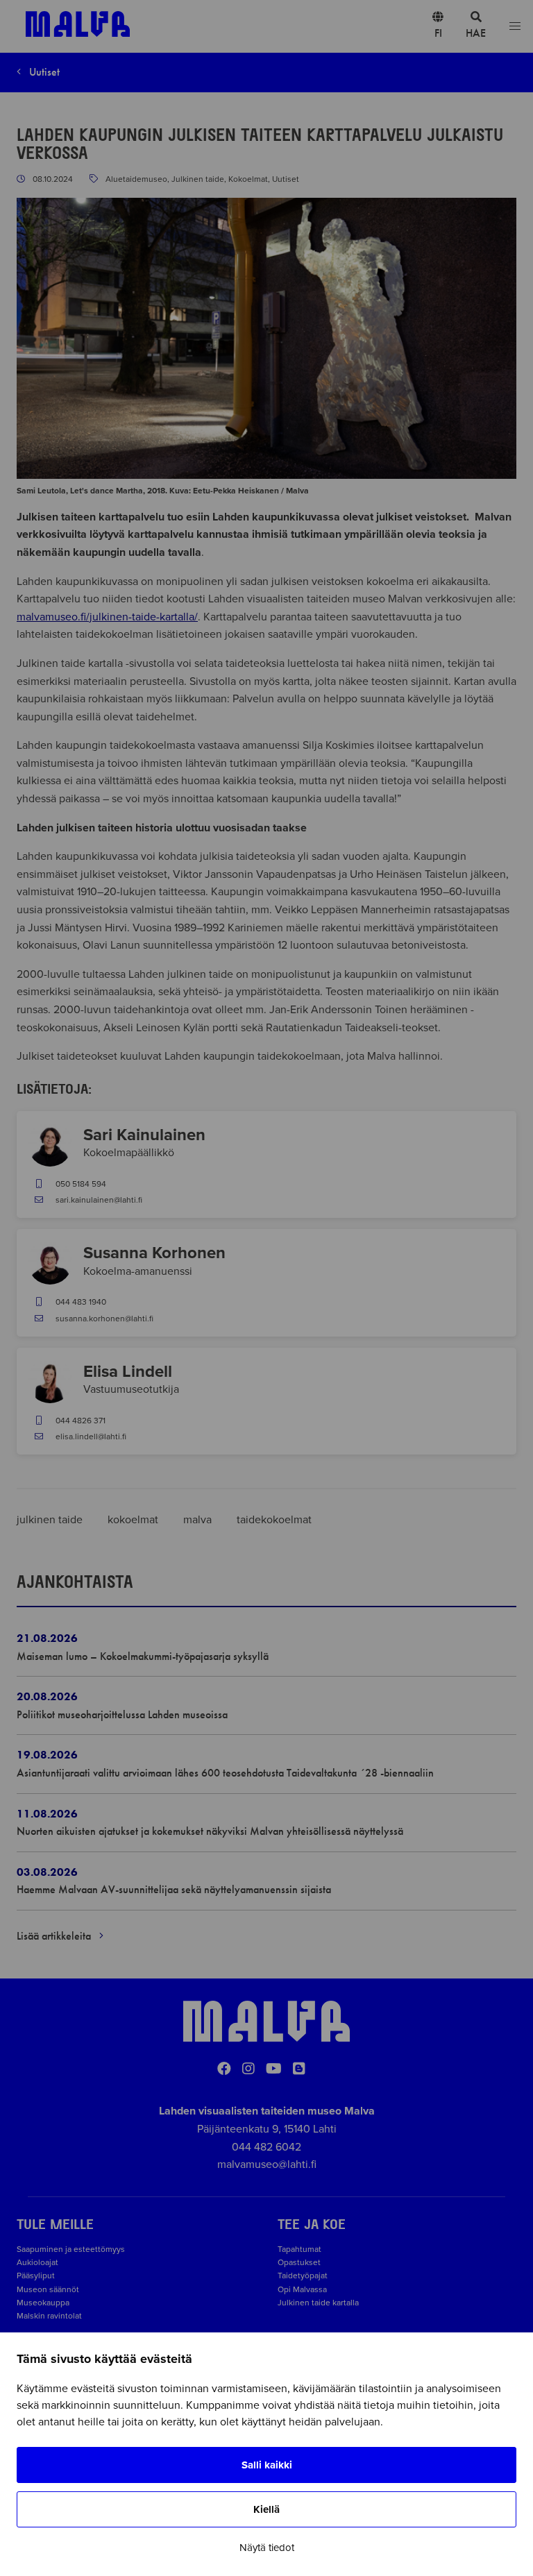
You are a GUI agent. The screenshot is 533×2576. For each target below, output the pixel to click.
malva (199, 1520)
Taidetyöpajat (303, 2276)
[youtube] (274, 2069)
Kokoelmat (248, 179)
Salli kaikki (267, 2465)
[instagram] (248, 2069)
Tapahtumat (299, 2249)
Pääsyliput (36, 2276)
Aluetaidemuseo (136, 179)
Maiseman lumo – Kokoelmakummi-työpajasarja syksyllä (143, 1656)
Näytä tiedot (267, 2548)
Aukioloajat (37, 2262)
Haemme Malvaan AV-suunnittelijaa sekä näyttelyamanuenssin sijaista (175, 1889)
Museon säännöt (50, 2289)
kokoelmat (134, 1520)
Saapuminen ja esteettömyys (71, 2249)
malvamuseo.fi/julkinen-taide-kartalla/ (107, 617)
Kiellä (266, 2509)
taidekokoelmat (274, 1520)
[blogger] (299, 2069)
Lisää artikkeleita (55, 1936)
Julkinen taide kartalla (318, 2303)
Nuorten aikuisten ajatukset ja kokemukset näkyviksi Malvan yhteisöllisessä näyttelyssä (210, 1831)
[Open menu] (515, 27)
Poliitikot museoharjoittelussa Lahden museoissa (122, 1714)
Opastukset (299, 2262)
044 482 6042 (266, 2147)
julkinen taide (51, 1520)
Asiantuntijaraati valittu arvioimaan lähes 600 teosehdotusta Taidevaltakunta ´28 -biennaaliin (225, 1773)
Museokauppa (43, 2303)
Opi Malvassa (302, 2289)
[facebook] (224, 2069)
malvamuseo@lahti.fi (267, 2164)
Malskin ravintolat (49, 2316)
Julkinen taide (198, 179)
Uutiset (43, 72)
